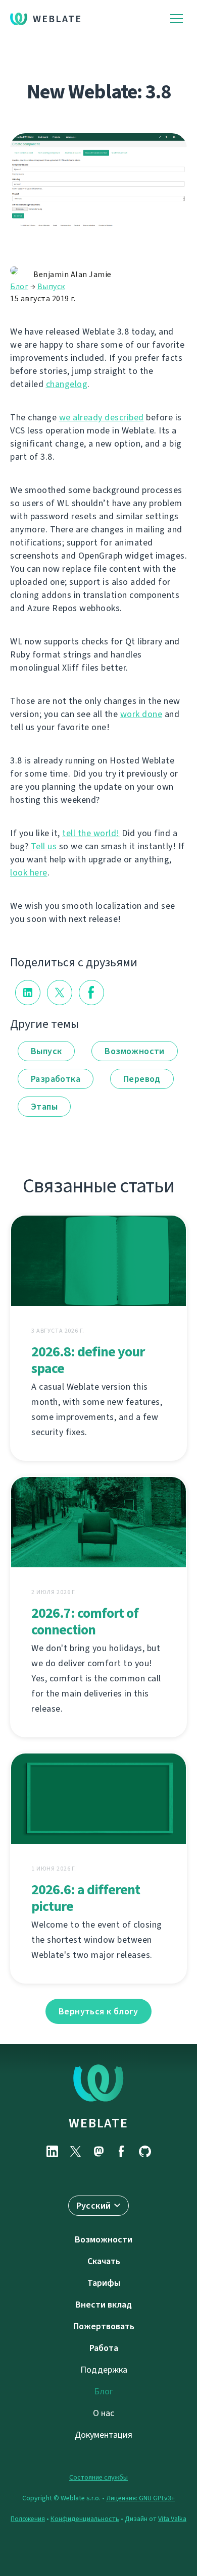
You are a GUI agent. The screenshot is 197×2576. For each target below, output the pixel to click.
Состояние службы (98, 2477)
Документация (104, 2435)
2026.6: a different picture (86, 1898)
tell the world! (91, 833)
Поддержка (104, 2370)
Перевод (142, 1079)
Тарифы (104, 2283)
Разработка (56, 1079)
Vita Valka (172, 2519)
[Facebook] (122, 2151)
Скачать (104, 2261)
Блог (19, 286)
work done (141, 714)
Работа (104, 2348)
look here (29, 872)
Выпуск (51, 286)
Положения (28, 2519)
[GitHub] (145, 2151)
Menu (177, 19)
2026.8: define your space (88, 1360)
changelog (67, 384)
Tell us (44, 846)
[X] (75, 2151)
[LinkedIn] (52, 2151)
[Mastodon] (98, 2151)
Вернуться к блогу (98, 2011)
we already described (102, 417)
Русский (94, 2206)
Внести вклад (104, 2305)
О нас (104, 2413)
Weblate (57, 19)
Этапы (44, 1107)
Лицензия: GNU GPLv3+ (140, 2498)
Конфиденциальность (85, 2519)
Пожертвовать (104, 2326)
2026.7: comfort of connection (85, 1621)
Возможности (134, 1051)
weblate (98, 2123)
